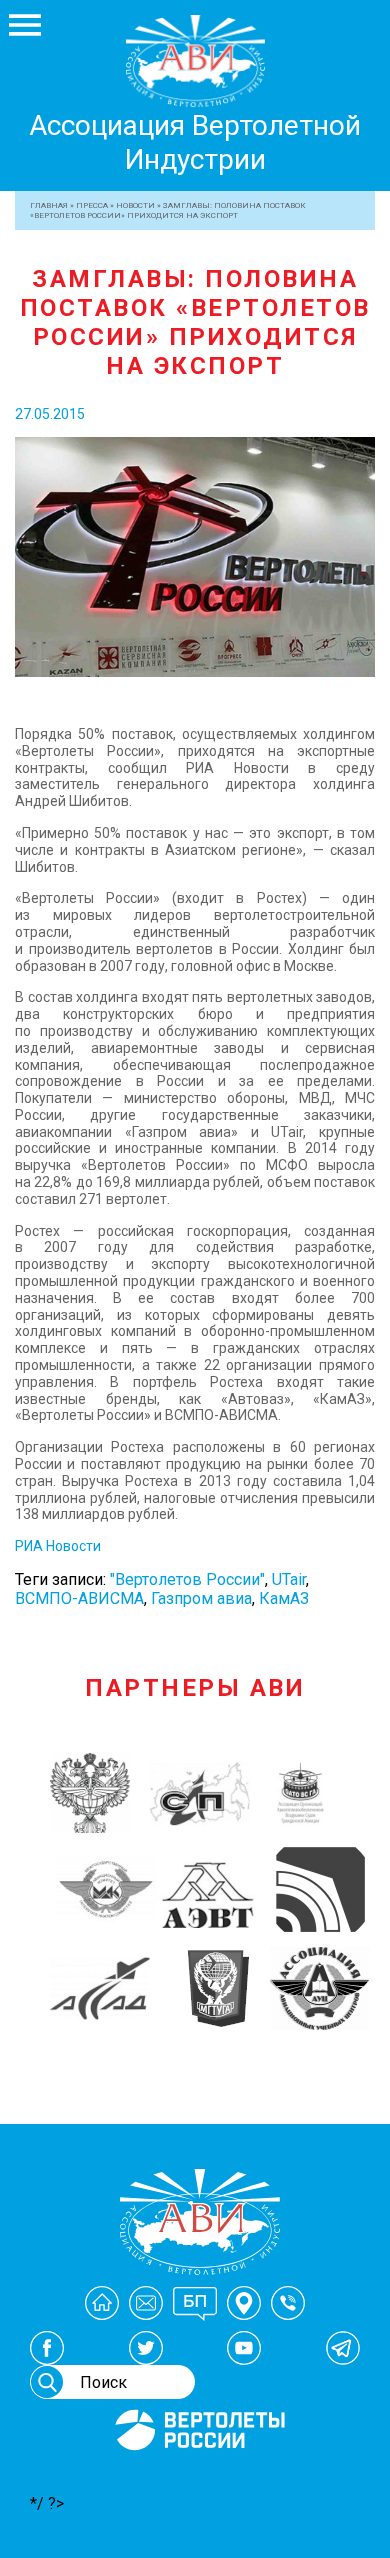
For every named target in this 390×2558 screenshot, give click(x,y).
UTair (289, 1579)
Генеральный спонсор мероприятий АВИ (198, 2475)
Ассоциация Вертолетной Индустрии (195, 142)
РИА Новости (58, 1546)
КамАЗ (284, 1598)
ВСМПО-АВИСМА (79, 1598)
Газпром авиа (201, 1598)
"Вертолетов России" (187, 1579)
